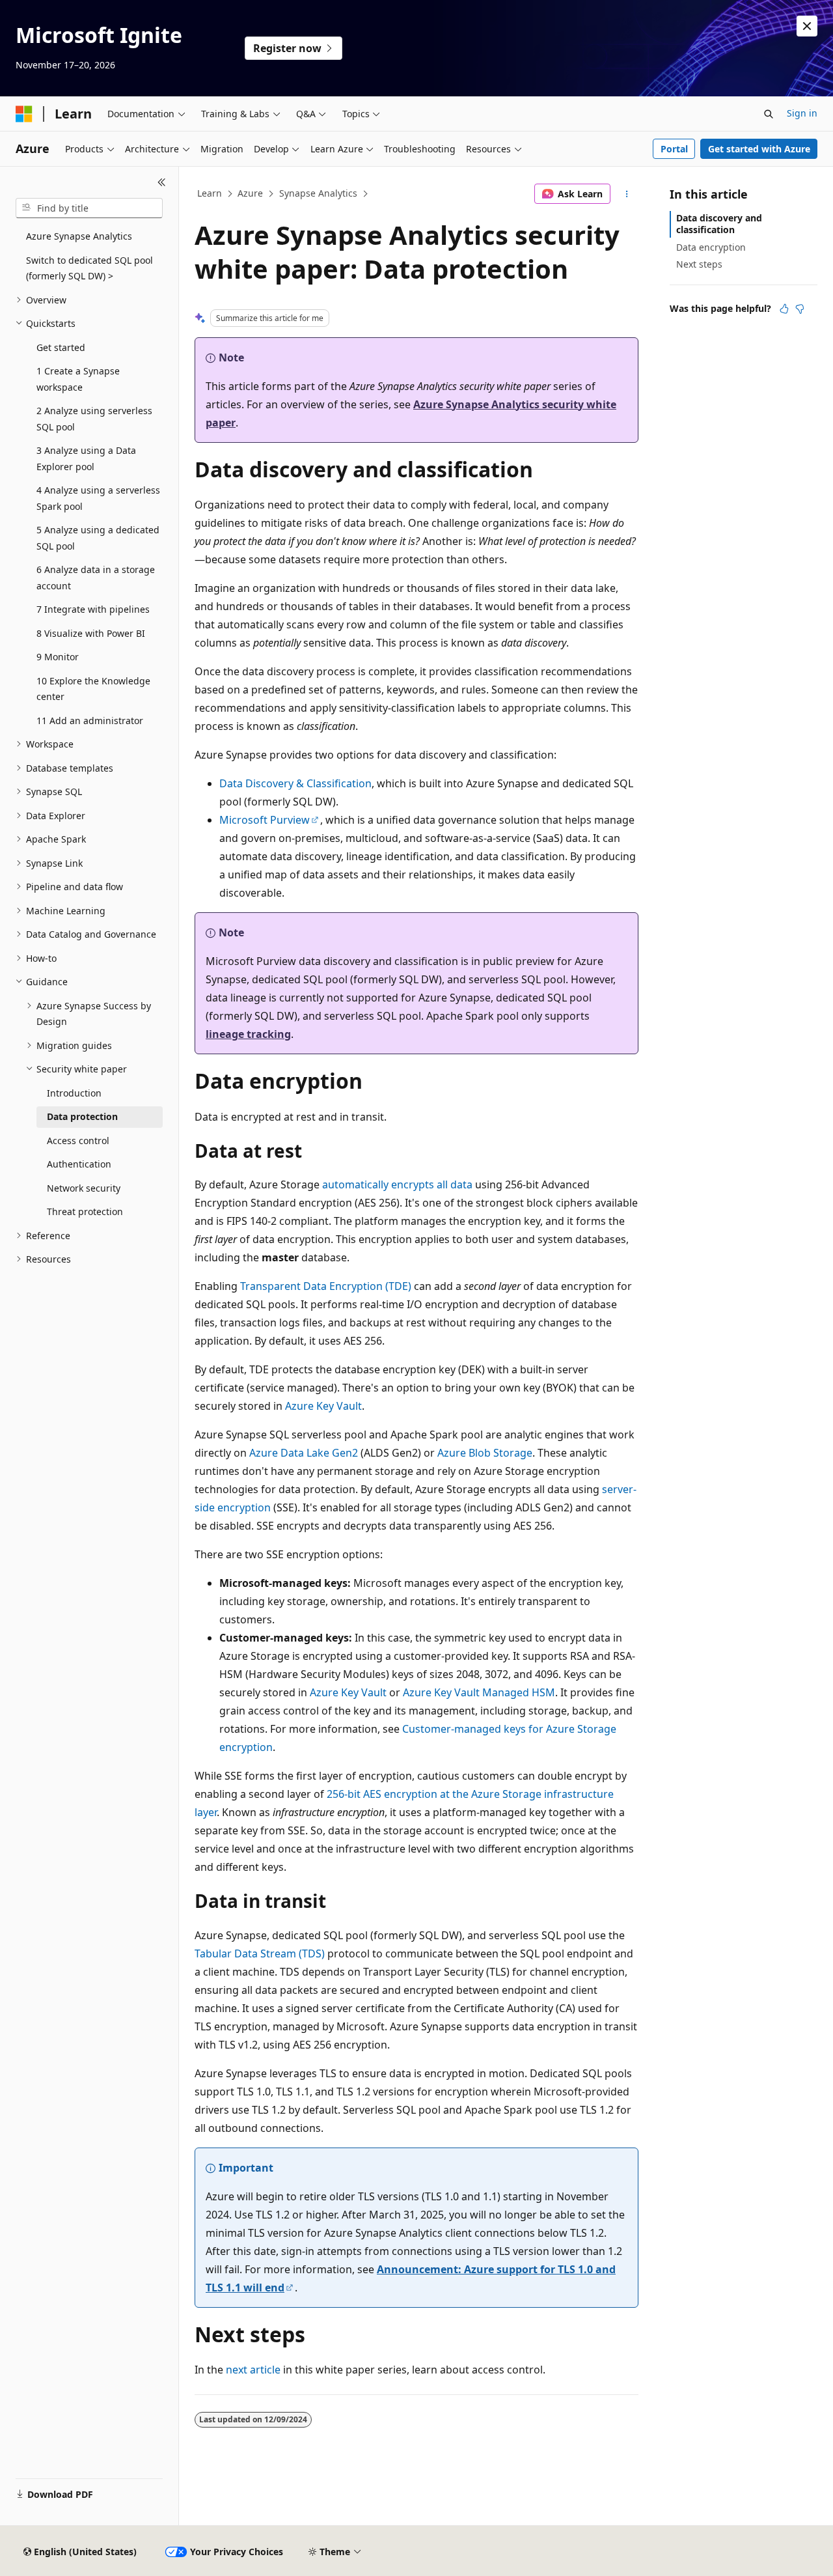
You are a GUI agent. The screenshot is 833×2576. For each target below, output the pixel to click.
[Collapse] (162, 182)
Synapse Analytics (318, 193)
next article (253, 2370)
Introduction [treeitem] (74, 1093)
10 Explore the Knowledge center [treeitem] (93, 689)
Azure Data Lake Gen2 (304, 1453)
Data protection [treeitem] (82, 1116)
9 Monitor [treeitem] (58, 657)
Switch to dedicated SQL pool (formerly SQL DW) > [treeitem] (89, 268)
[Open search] (769, 114)
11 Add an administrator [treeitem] (90, 721)
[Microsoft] (24, 114)
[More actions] (627, 194)
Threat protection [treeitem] (85, 1211)
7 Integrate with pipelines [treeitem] (93, 609)
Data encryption (711, 247)
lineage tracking (248, 1034)
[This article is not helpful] (800, 309)
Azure (250, 193)
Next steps (699, 264)
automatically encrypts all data (397, 1184)
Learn (210, 193)
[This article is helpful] (784, 309)
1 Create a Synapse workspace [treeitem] (78, 379)
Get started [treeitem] (61, 347)
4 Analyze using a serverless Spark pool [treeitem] (98, 498)
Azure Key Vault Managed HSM (479, 1692)
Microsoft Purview (265, 820)
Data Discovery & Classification (295, 783)
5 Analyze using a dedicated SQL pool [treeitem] (98, 538)
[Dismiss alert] (807, 26)
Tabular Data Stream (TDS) (260, 1953)
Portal (674, 149)
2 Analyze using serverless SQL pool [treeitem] (94, 419)
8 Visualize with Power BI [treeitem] (91, 633)
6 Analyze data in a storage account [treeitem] (96, 578)
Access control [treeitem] (78, 1141)
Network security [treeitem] (84, 1188)
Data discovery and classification (719, 224)
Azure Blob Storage (485, 1453)
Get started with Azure (759, 149)
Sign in (802, 113)
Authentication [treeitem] (79, 1164)
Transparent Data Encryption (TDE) (326, 1286)
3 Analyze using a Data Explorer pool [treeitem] (86, 458)
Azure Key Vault (323, 1406)
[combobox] (89, 208)
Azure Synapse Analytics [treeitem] (79, 236)
